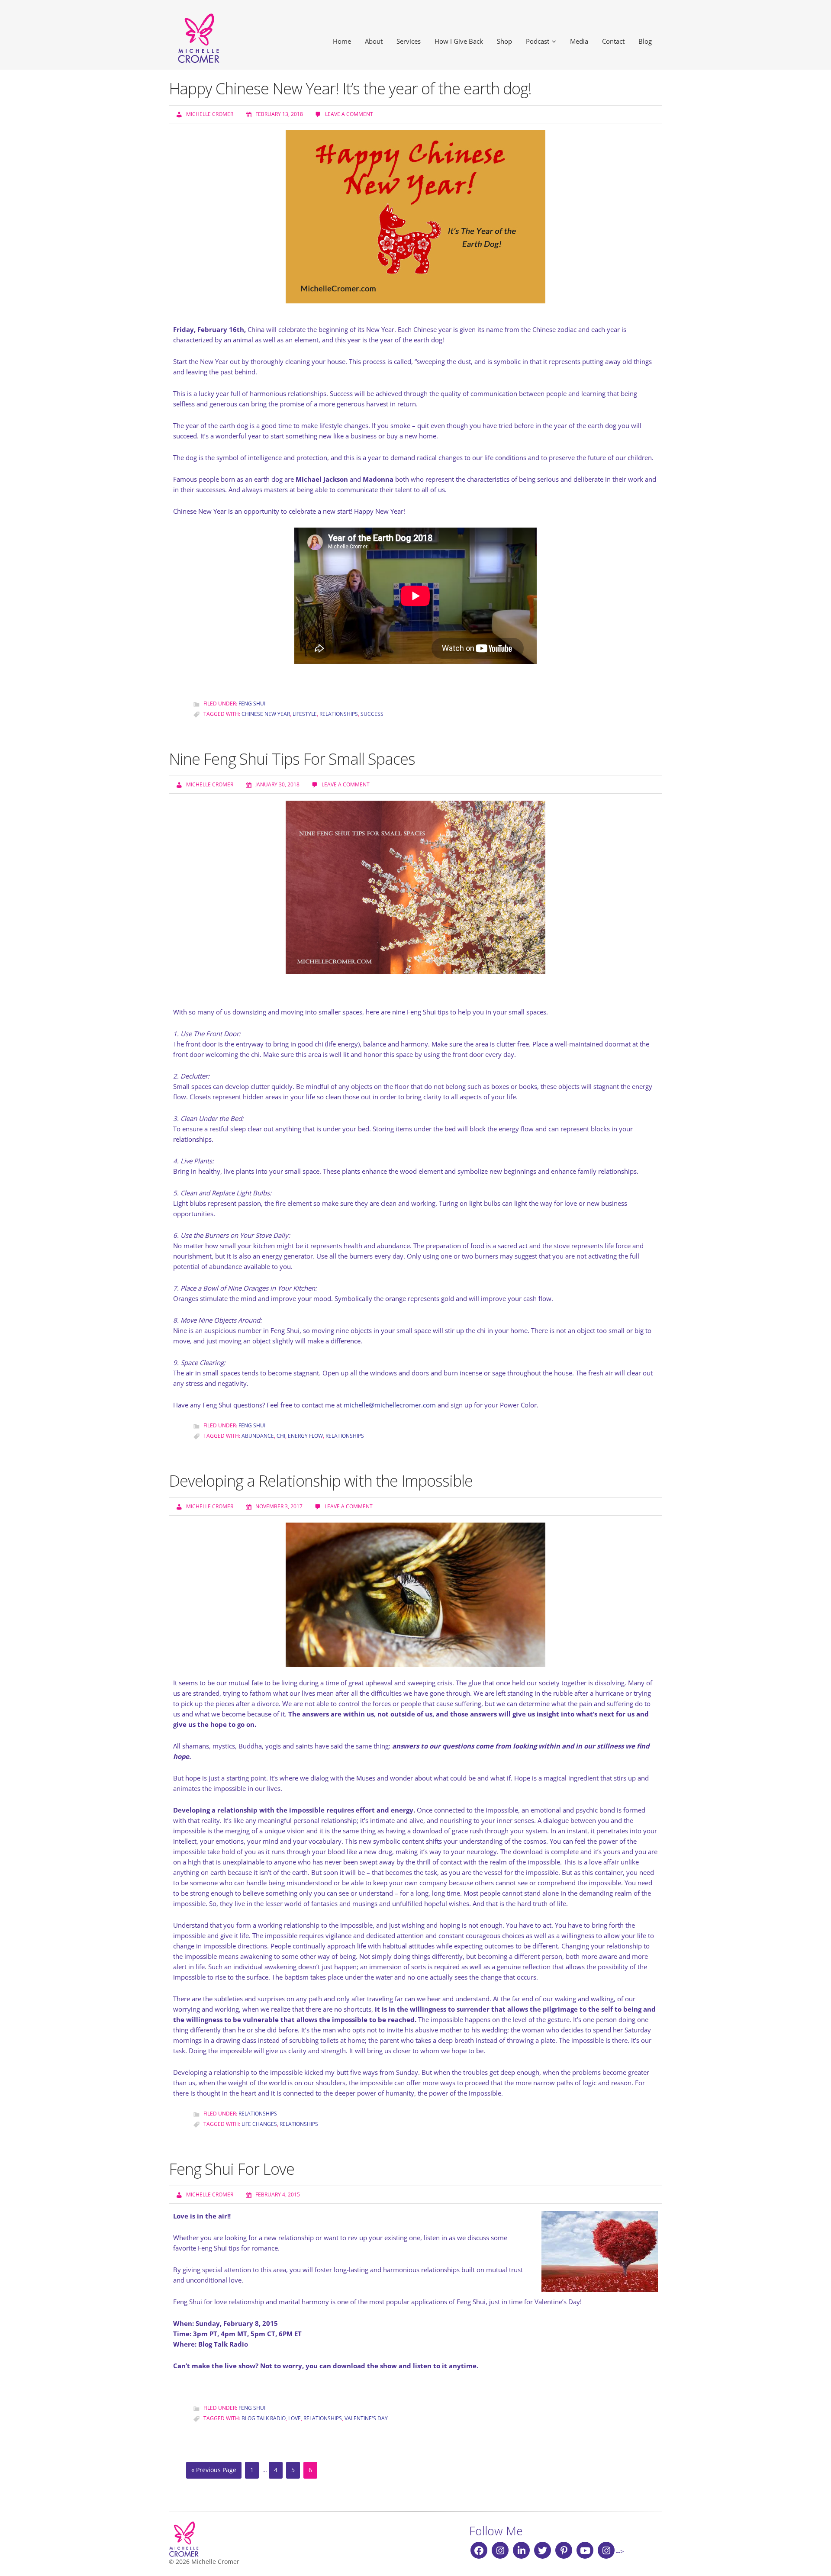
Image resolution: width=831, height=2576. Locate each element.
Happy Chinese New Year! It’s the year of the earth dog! (350, 89)
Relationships (339, 714)
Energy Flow (305, 1436)
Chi (281, 1436)
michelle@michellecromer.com (390, 1405)
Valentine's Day (366, 2418)
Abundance (258, 1436)
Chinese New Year (266, 714)
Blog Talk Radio (264, 2418)
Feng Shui (252, 704)
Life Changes (259, 2124)
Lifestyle (305, 714)
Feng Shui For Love (232, 2169)
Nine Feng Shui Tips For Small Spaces (292, 759)
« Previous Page (214, 2470)
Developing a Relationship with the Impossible (321, 1481)
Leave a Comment (349, 114)
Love (295, 2418)
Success (372, 714)
